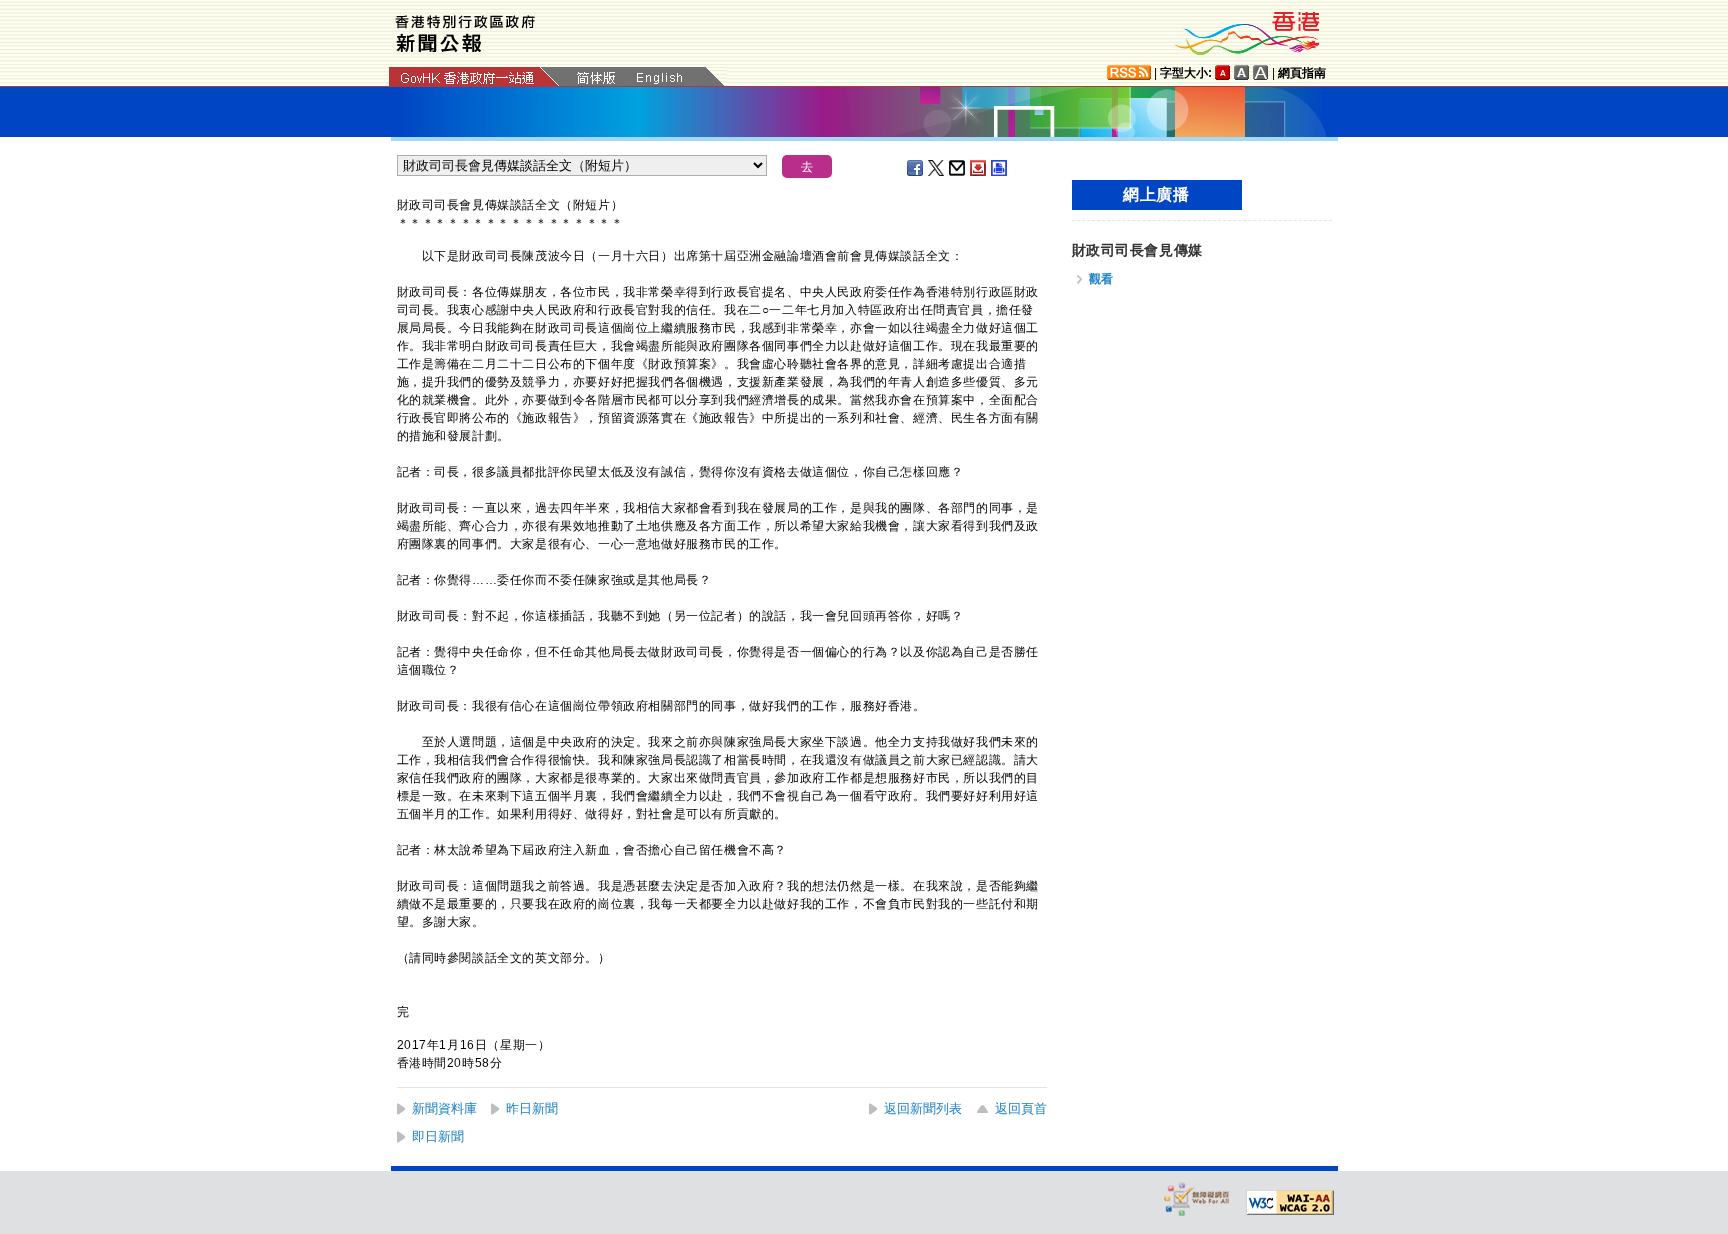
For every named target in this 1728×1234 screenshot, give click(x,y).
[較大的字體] (1242, 72)
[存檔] (979, 168)
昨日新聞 (532, 1108)
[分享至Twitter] (937, 168)
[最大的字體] (1261, 72)
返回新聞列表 (923, 1108)
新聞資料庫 (444, 1108)
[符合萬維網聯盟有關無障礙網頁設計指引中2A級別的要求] (1290, 1203)
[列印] (1000, 168)
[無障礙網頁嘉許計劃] (1197, 1198)
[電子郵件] (958, 168)
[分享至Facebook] (916, 168)
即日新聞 (438, 1136)
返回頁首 (1021, 1108)
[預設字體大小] (1223, 72)
